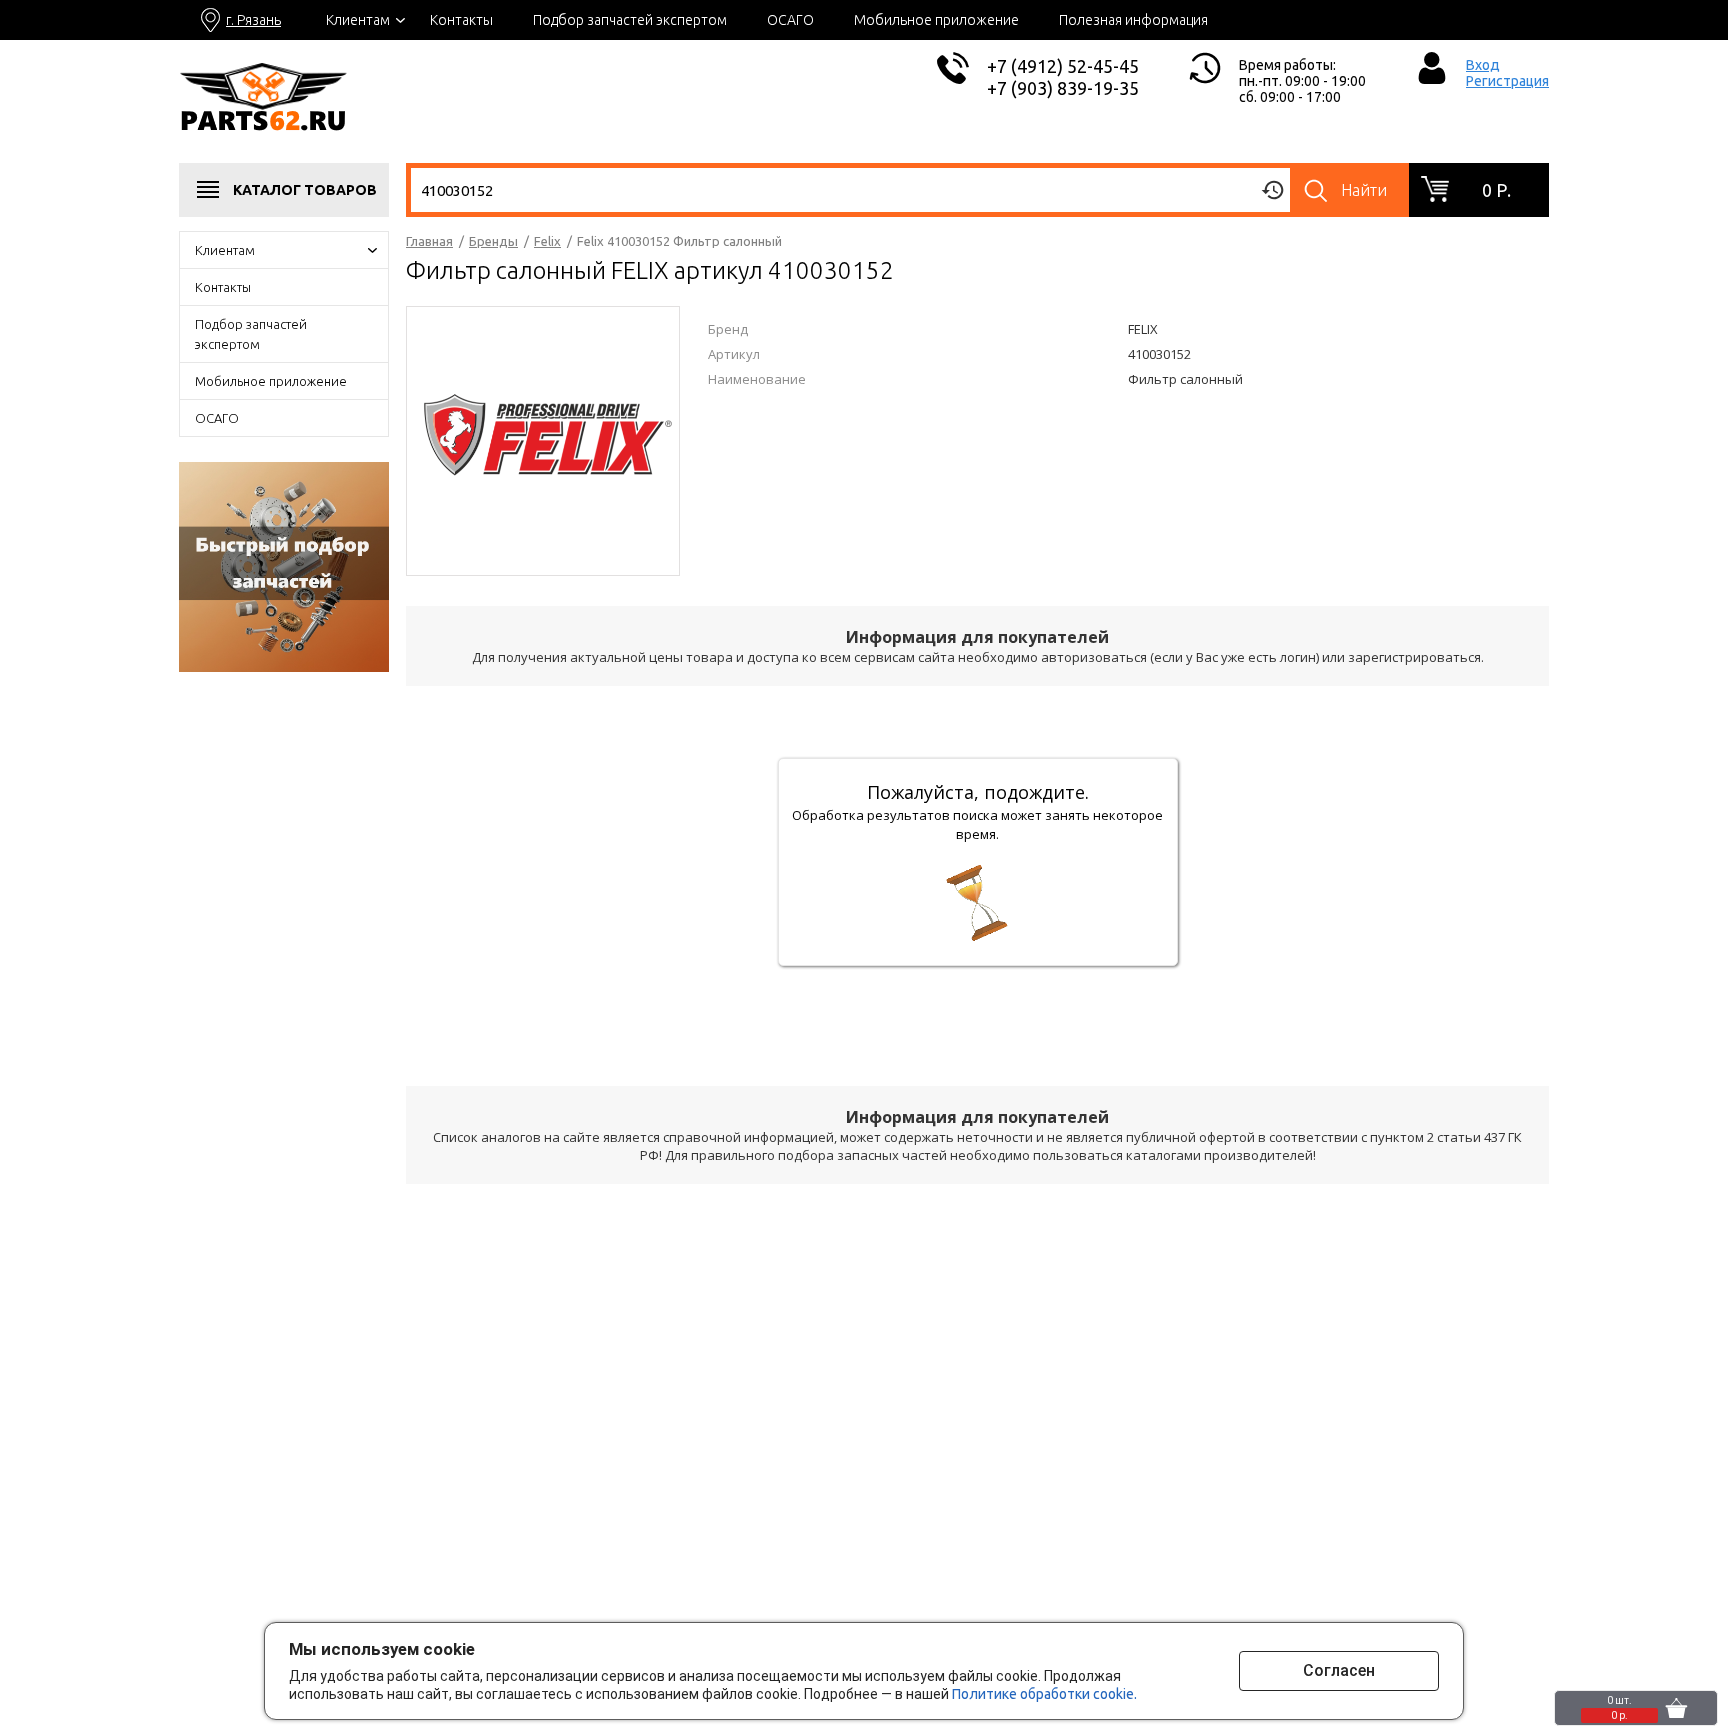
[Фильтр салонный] (543, 439)
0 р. (1496, 190)
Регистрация (1507, 81)
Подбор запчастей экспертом (630, 20)
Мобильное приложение (936, 20)
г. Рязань (253, 20)
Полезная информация (1133, 20)
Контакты (461, 20)
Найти (1364, 190)
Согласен (1339, 1670)
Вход (1483, 65)
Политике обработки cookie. (1044, 1694)
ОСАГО (790, 20)
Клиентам (358, 20)
